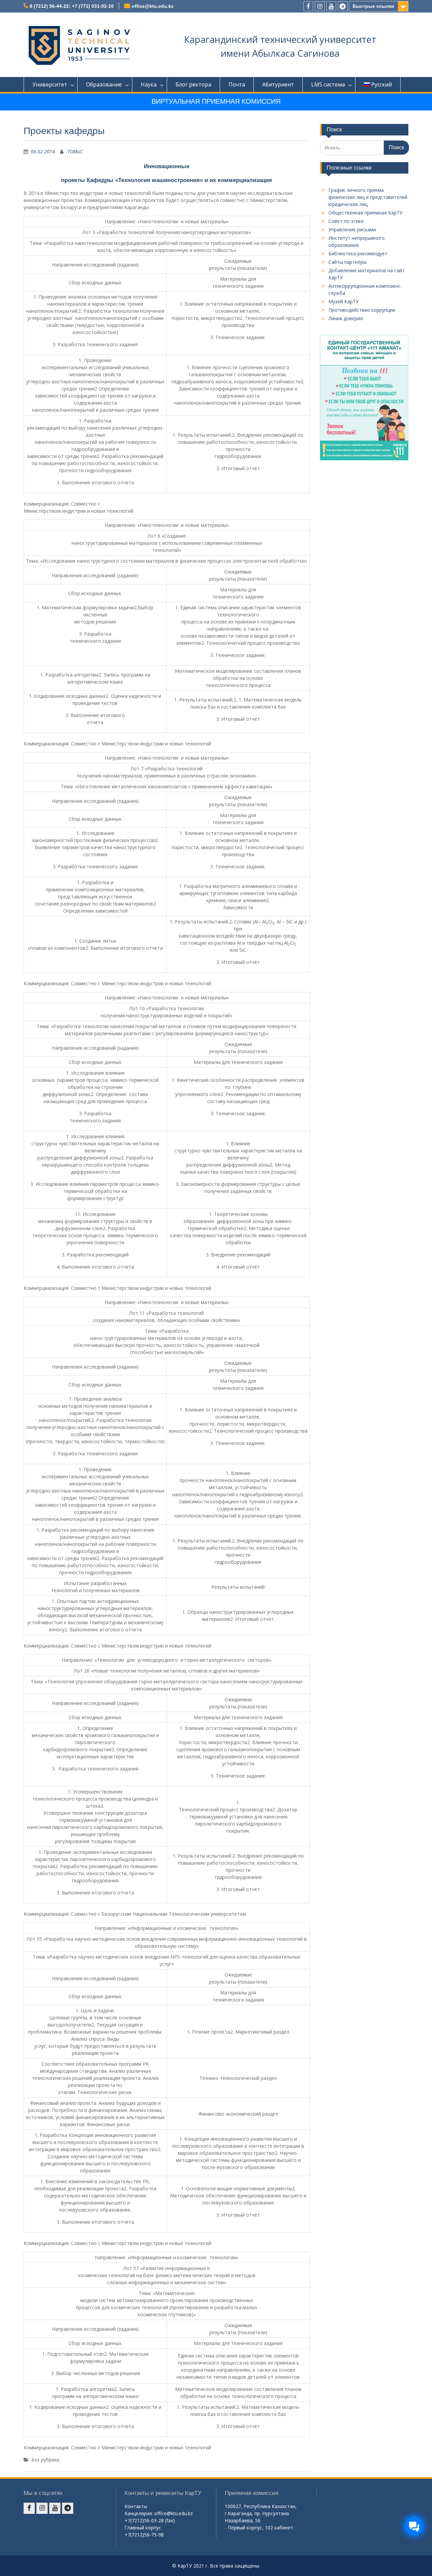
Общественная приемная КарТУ (366, 213)
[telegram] (343, 6)
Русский (382, 84)
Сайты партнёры (347, 262)
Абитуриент (278, 84)
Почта (237, 84)
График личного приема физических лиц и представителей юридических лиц (368, 197)
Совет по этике (346, 221)
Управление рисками (352, 229)
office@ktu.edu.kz (153, 6)
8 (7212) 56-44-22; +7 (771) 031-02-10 (72, 6)
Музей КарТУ (344, 301)
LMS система (328, 84)
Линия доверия (346, 318)
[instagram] (320, 6)
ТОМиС (75, 151)
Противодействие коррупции (362, 310)
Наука (149, 84)
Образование (104, 84)
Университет (50, 84)
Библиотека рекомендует (358, 253)
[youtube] (331, 6)
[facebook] (308, 6)
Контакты (136, 2506)
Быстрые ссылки (373, 6)
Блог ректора (193, 84)
